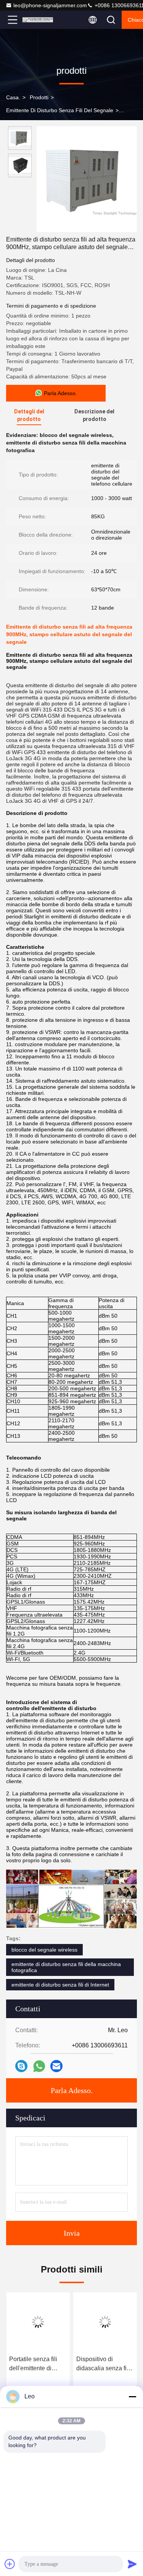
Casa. (13, 97)
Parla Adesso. (72, 2090)
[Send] (132, 2564)
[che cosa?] (39, 2066)
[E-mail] (56, 2066)
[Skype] (21, 2066)
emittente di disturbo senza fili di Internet (60, 1985)
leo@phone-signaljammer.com (50, 5)
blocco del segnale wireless (44, 1950)
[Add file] (10, 2564)
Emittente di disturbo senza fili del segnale (60, 110)
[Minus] (132, 2397)
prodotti (39, 97)
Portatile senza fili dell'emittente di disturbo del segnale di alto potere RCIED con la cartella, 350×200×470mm (37, 2364)
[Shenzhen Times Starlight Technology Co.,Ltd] (38, 20)
